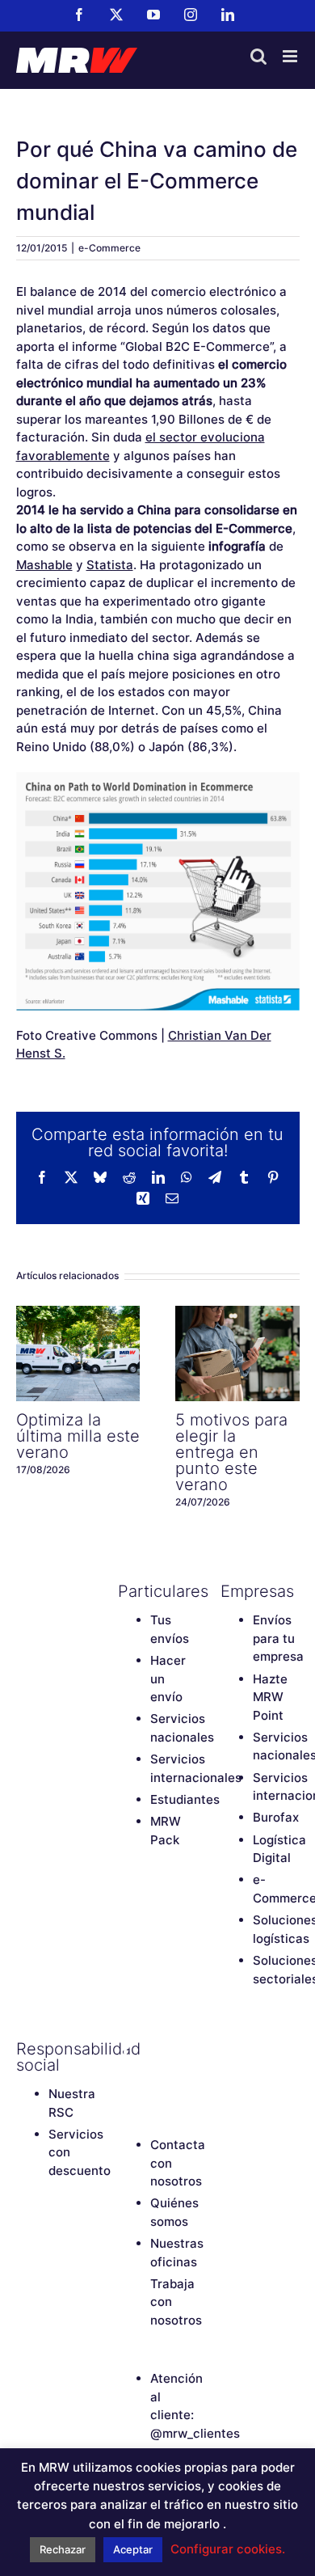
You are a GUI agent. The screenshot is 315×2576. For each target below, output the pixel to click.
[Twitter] (154, 2049)
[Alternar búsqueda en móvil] (258, 56)
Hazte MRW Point (270, 1697)
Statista (110, 565)
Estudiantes (185, 1799)
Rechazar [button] (63, 2549)
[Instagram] (126, 2076)
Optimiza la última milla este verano (78, 1353)
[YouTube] (183, 2049)
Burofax (276, 1817)
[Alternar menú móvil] (291, 56)
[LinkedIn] (154, 2076)
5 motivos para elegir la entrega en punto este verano (237, 1353)
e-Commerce (109, 248)
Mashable (44, 565)
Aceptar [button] (133, 2549)
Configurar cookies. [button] (228, 2549)
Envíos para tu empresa (278, 1638)
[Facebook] (126, 2049)
